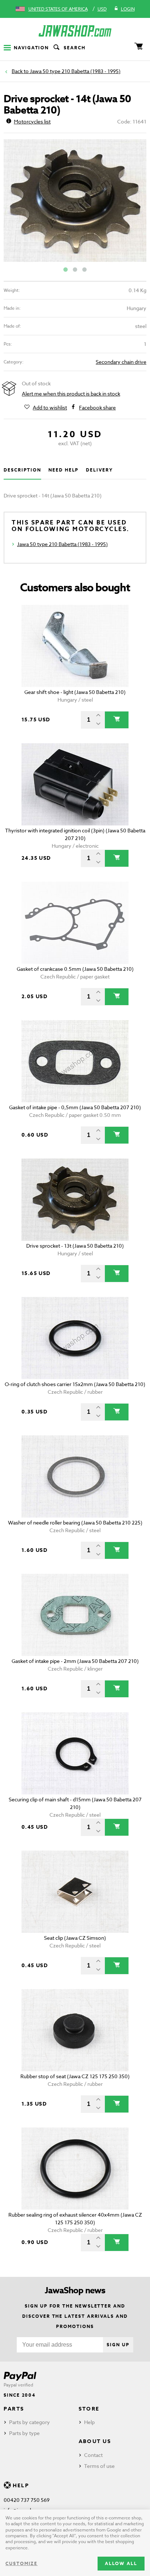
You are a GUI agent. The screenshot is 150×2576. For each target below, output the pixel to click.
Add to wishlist (50, 407)
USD (102, 9)
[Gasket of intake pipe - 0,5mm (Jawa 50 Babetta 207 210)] (75, 1061)
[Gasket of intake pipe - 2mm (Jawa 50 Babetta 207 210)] (75, 1615)
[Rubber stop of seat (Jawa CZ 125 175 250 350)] (75, 2030)
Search (75, 48)
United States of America (58, 9)
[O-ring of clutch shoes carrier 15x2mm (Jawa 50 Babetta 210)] (75, 1338)
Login (128, 9)
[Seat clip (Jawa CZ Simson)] (75, 1892)
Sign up (118, 2345)
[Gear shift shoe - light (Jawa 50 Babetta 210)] (75, 646)
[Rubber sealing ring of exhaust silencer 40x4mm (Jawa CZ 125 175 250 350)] (75, 2169)
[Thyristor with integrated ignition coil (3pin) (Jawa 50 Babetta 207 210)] (75, 784)
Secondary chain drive (121, 362)
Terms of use (99, 2466)
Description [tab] (22, 470)
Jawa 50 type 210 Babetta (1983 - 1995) (75, 71)
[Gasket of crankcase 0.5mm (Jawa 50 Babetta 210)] (75, 923)
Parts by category (29, 2422)
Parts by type (24, 2433)
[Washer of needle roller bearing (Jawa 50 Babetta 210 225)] (75, 1476)
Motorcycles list (32, 121)
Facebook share (97, 407)
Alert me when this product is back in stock (71, 394)
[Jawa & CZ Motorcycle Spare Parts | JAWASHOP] (75, 31)
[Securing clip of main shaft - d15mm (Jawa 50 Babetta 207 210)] (75, 1753)
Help (89, 2422)
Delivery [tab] (99, 470)
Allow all (121, 2563)
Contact (93, 2455)
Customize (21, 2563)
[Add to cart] (117, 720)
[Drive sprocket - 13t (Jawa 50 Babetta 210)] (75, 1200)
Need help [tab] (64, 470)
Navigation (31, 48)
